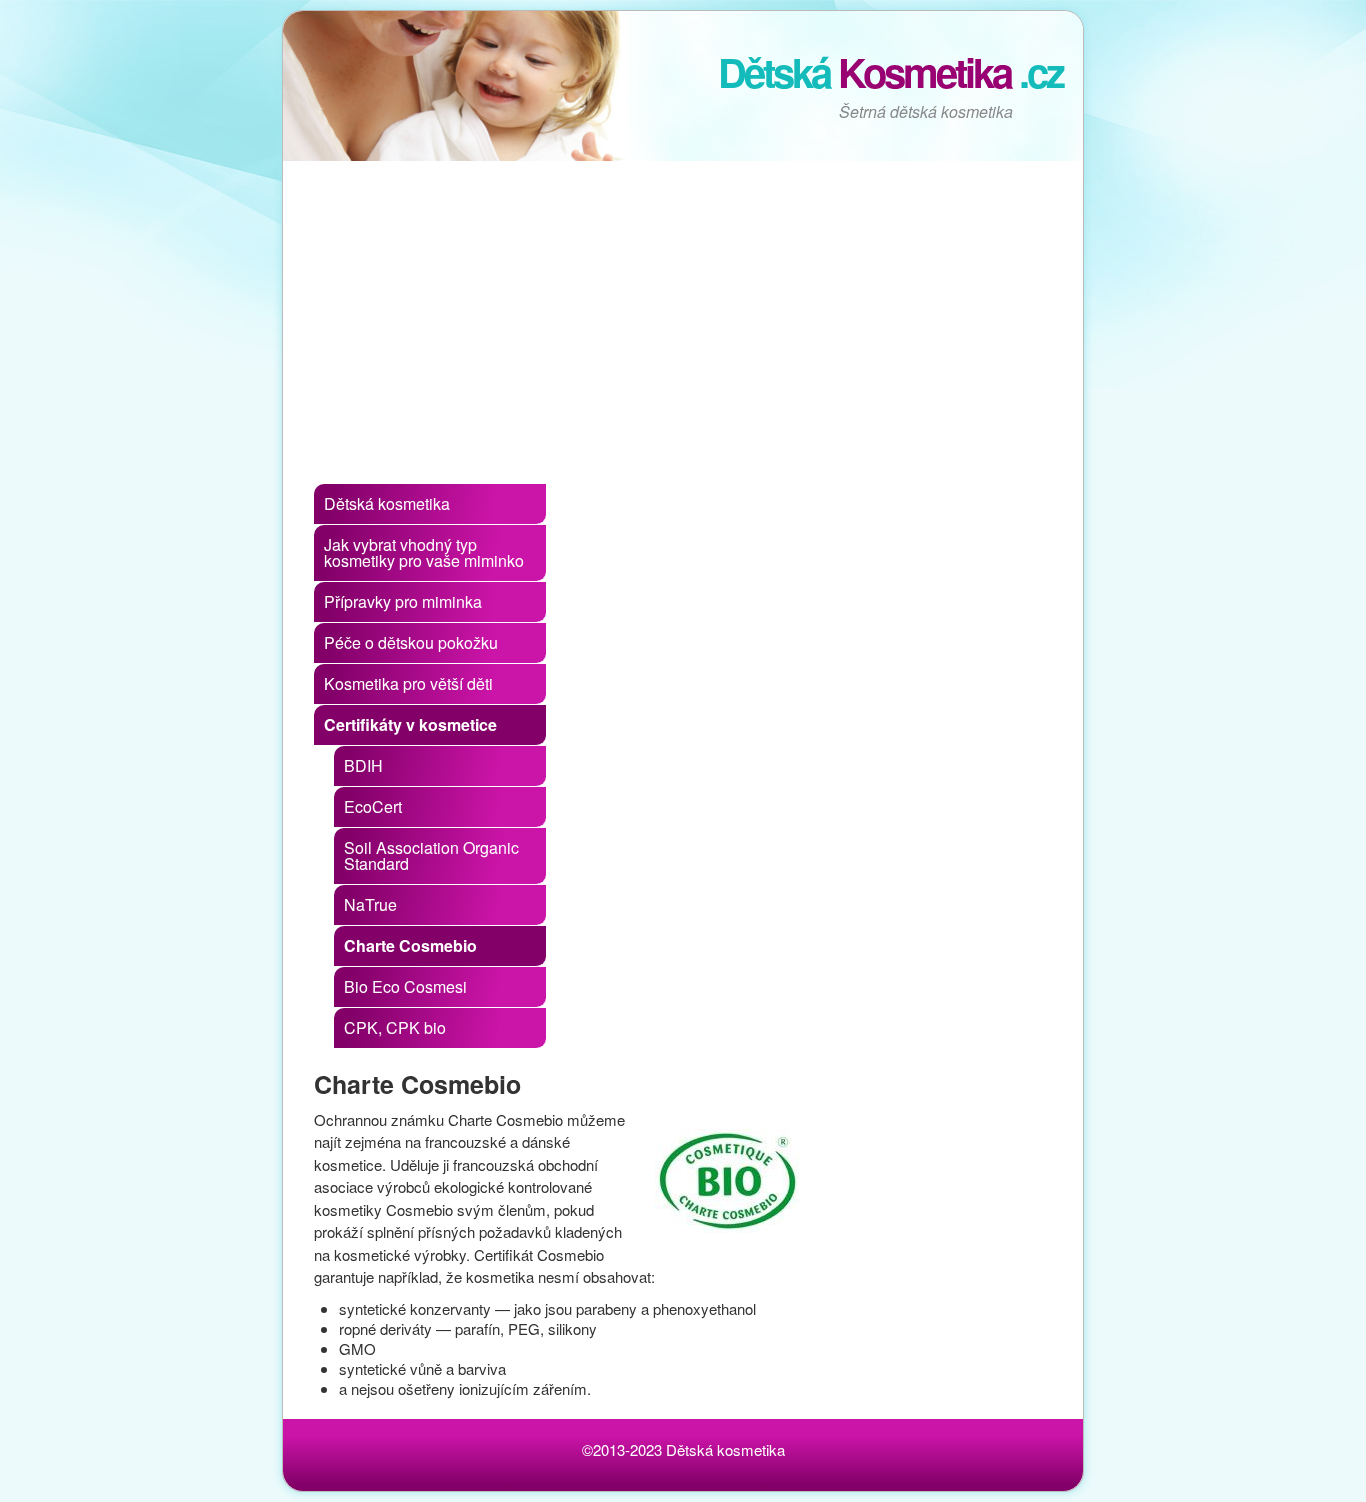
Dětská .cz (890, 71)
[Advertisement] (683, 324)
